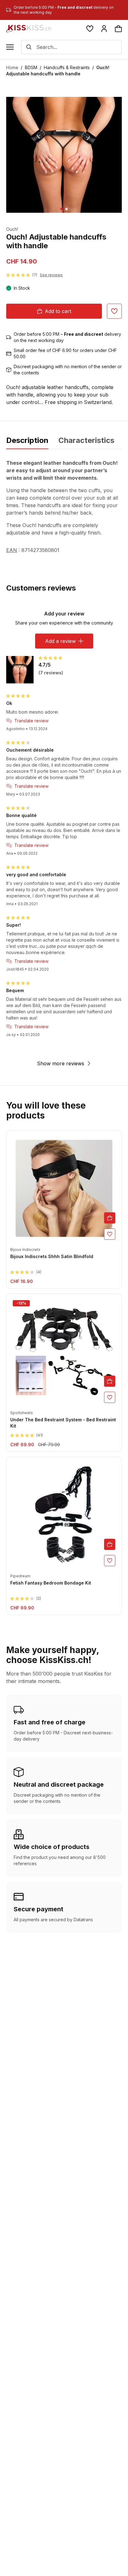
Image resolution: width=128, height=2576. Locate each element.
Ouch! (12, 229)
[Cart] (118, 29)
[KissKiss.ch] (29, 29)
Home (12, 67)
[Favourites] (90, 29)
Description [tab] (27, 440)
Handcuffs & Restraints (67, 67)
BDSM (31, 67)
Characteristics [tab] (86, 440)
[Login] (104, 29)
